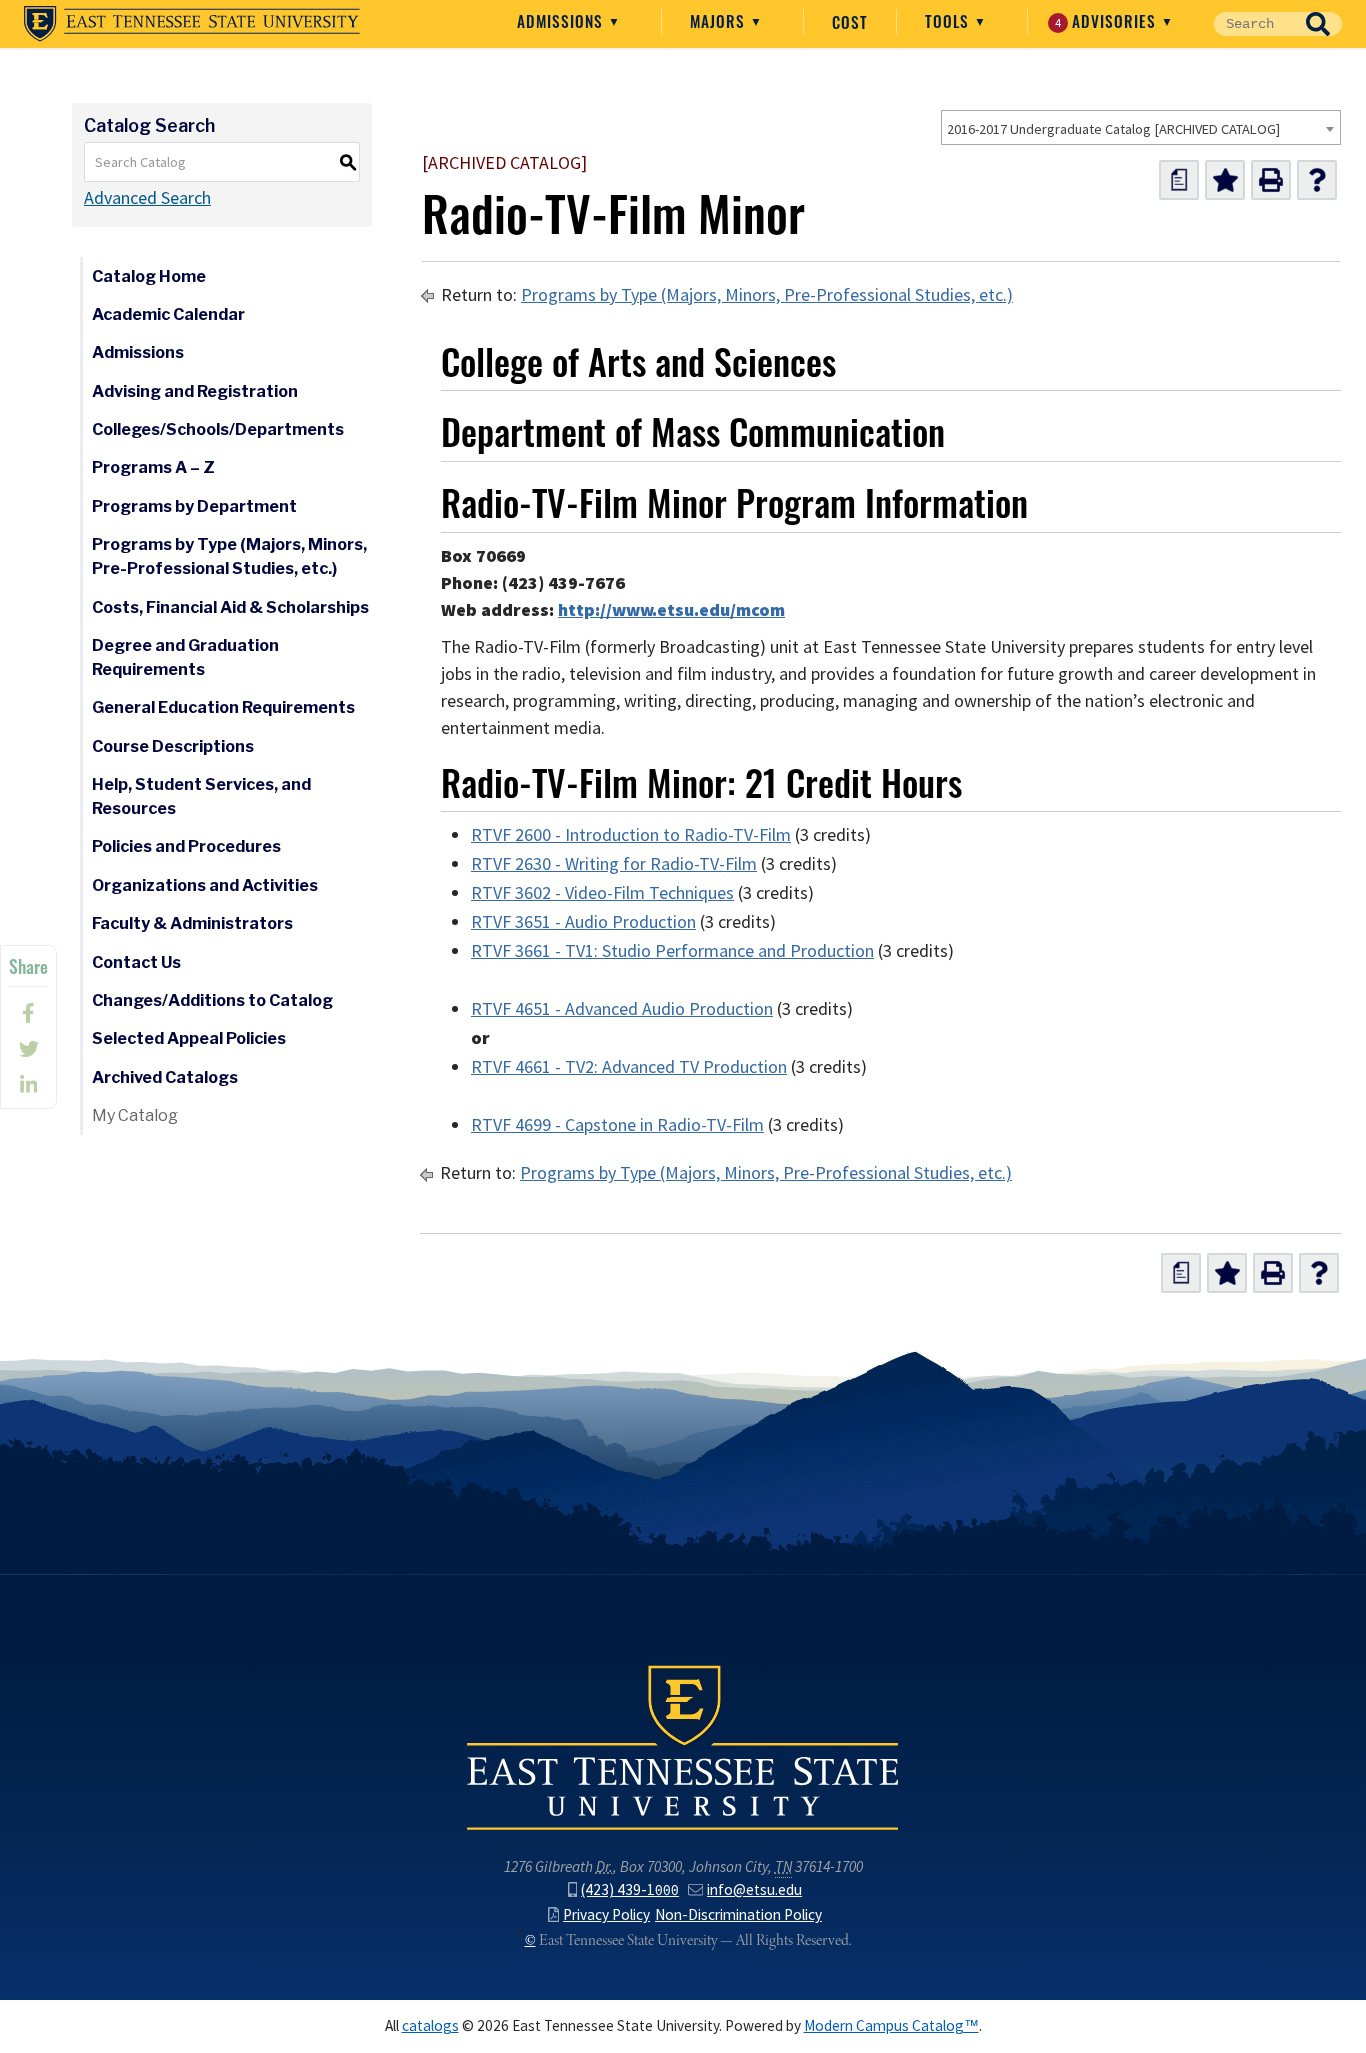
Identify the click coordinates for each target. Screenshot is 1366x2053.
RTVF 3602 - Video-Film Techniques (602, 893)
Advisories (1108, 21)
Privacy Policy (606, 1914)
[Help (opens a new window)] (1317, 180)
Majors (720, 21)
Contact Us (136, 962)
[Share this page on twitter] (28, 1049)
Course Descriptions (173, 746)
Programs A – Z (153, 467)
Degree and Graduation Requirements (185, 657)
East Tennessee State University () (192, 24)
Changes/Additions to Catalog (212, 1000)
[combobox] (1141, 127)
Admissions (562, 21)
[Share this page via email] (28, 1085)
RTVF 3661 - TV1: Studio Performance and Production (672, 951)
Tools (949, 21)
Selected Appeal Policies (189, 1038)
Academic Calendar (168, 314)
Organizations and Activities (205, 885)
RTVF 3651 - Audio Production (583, 922)
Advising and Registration (195, 391)
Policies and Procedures (186, 846)
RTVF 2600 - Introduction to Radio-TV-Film (631, 835)
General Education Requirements (223, 707)
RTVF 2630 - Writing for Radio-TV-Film (614, 864)
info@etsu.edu (754, 1889)
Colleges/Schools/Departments (218, 429)
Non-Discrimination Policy (738, 1914)
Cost (850, 22)
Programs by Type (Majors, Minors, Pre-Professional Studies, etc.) (229, 556)
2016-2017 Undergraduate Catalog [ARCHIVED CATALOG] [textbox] (1113, 129)
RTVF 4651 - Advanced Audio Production (622, 1009)
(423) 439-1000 (630, 1889)
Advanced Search (147, 198)
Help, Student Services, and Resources (201, 796)
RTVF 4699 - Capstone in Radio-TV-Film (617, 1125)
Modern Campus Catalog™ (891, 2025)
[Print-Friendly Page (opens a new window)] (1271, 180)
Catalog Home (149, 276)
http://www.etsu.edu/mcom (671, 610)
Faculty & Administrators (192, 923)
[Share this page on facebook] (28, 1013)
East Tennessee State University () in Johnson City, (683, 1746)
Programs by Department (194, 506)
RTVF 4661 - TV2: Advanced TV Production (629, 1067)
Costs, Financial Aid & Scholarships (230, 607)
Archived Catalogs (165, 1077)
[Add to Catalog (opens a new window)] (1225, 180)
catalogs (430, 2025)
